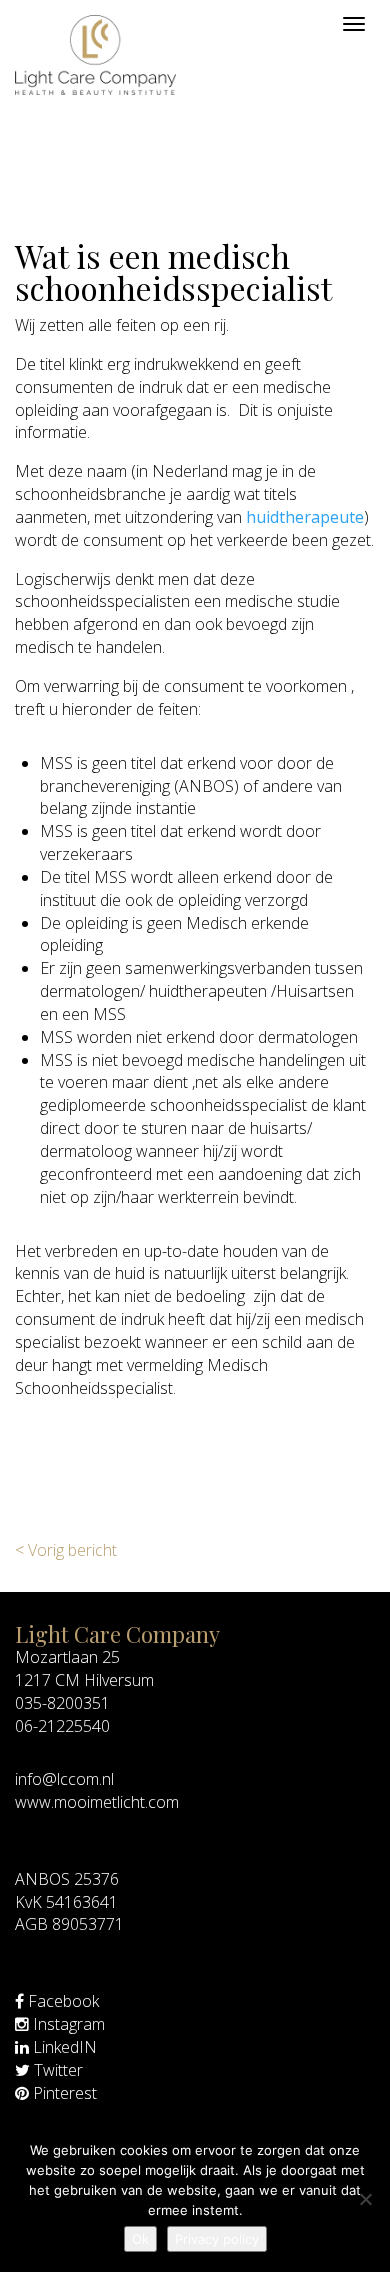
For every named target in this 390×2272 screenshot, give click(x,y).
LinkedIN (63, 2047)
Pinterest (63, 2093)
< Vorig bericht (66, 1550)
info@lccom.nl (64, 1779)
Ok (140, 2239)
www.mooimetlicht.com (97, 1802)
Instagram (67, 2024)
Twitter (56, 2070)
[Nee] (365, 2199)
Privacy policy (217, 2239)
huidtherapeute (305, 517)
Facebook (61, 2001)
